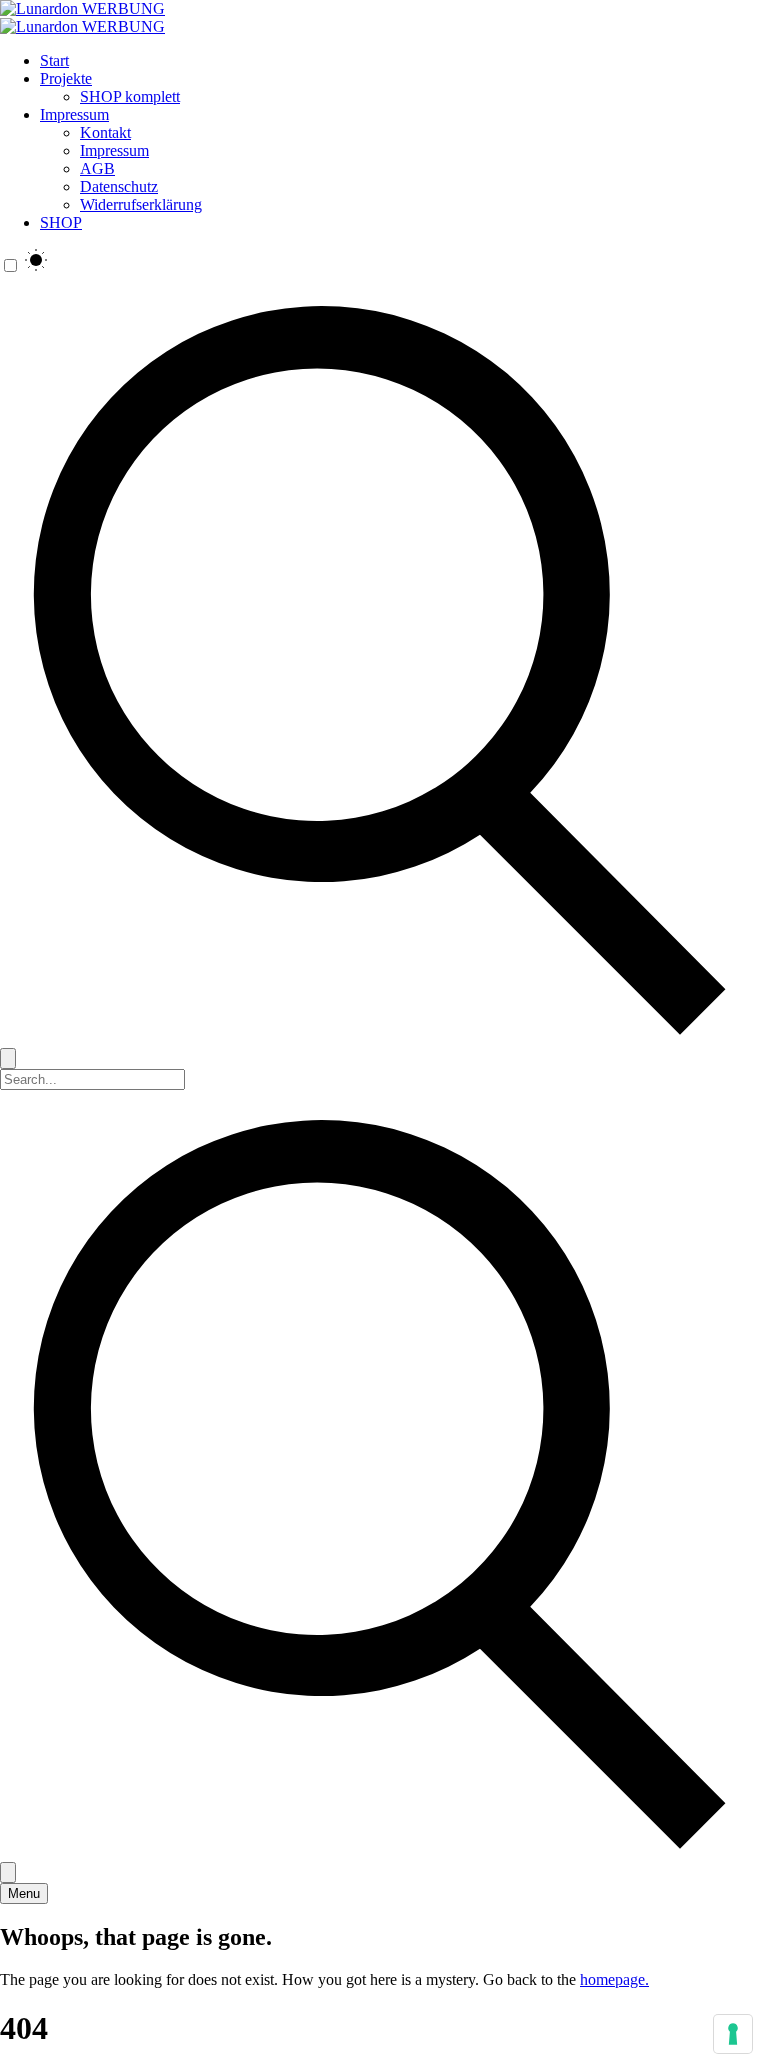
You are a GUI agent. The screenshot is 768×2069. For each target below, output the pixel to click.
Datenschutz (119, 186)
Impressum (74, 114)
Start (54, 60)
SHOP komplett (130, 96)
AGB (97, 168)
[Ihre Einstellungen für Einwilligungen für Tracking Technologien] (733, 2034)
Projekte (66, 78)
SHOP (61, 222)
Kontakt (105, 132)
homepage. (614, 1979)
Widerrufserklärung (141, 204)
